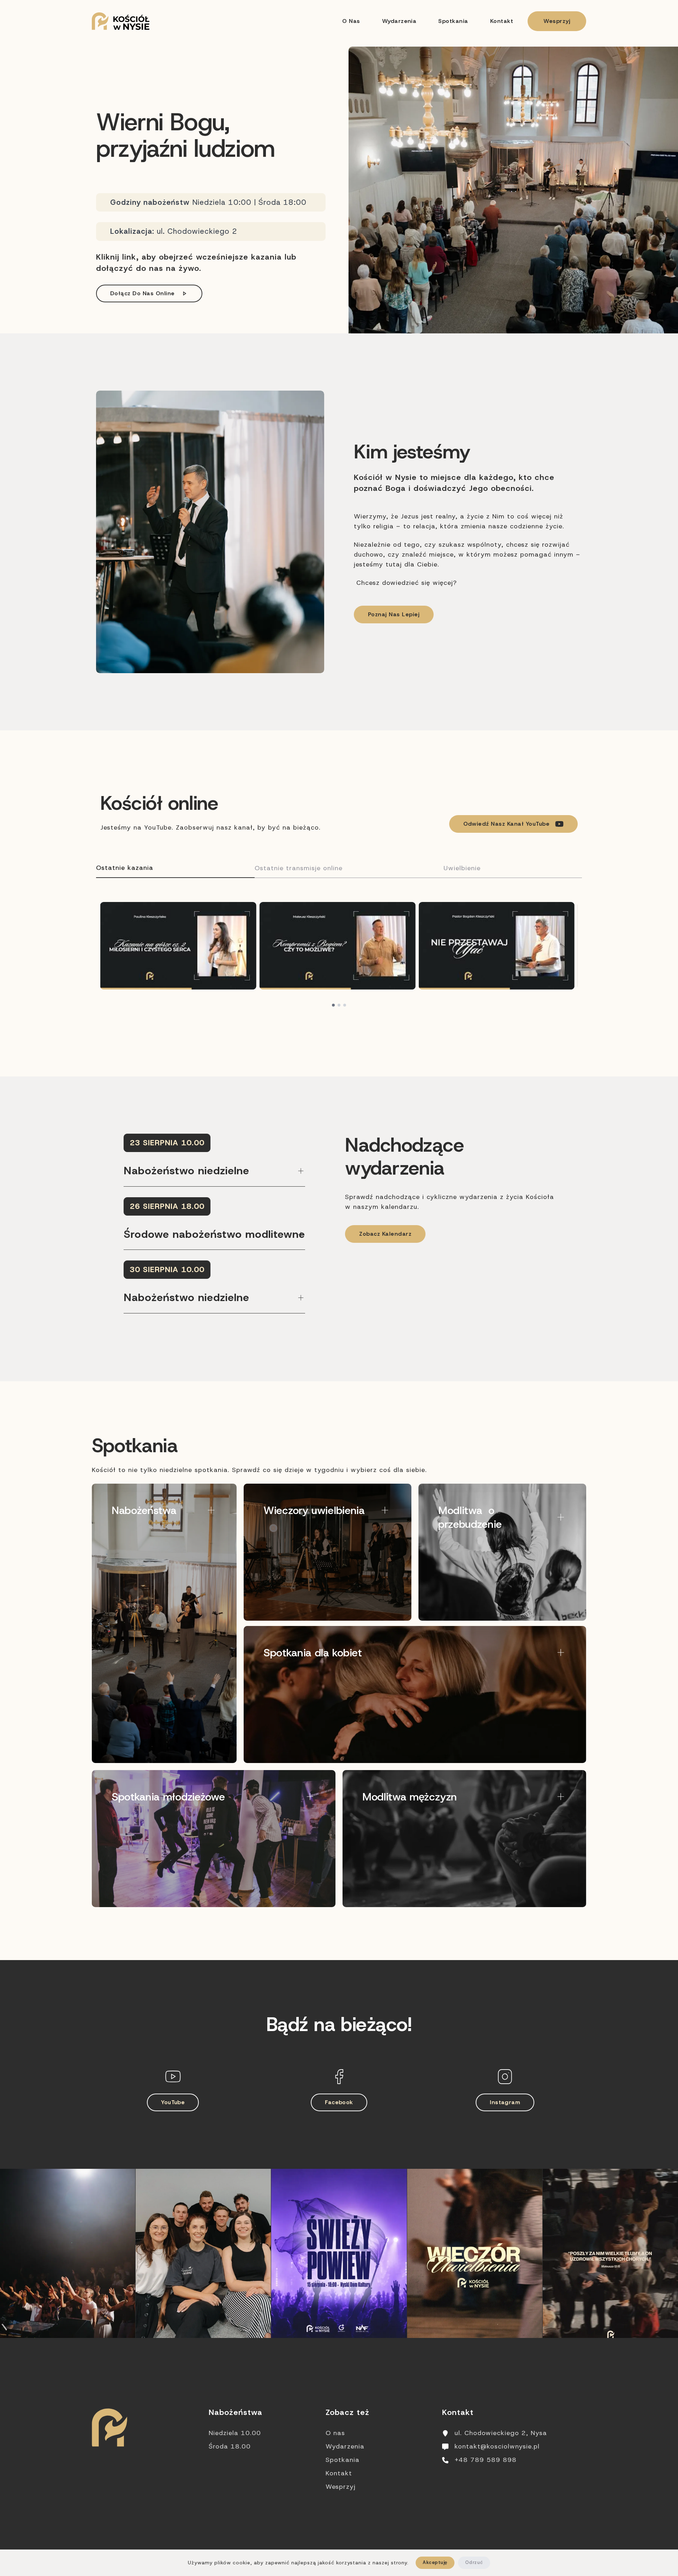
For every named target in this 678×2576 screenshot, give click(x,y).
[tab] (175, 868)
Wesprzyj (557, 21)
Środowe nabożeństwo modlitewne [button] (214, 1234)
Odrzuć (474, 2562)
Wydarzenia (399, 21)
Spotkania (453, 21)
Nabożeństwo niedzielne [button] (186, 1171)
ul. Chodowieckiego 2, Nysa (501, 2433)
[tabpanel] (339, 954)
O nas (351, 21)
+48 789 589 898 (486, 2460)
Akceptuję (435, 2562)
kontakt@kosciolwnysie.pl (497, 2446)
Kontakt (502, 21)
